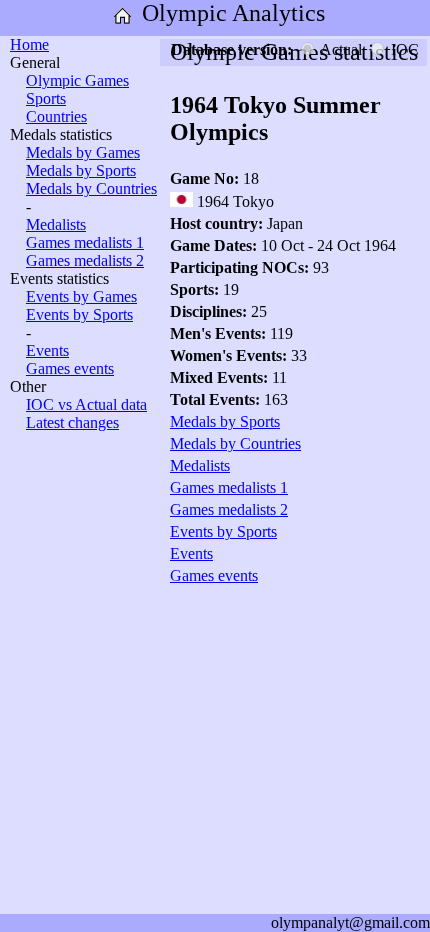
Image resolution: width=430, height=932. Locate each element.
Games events (70, 368)
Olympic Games (77, 80)
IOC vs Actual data (86, 404)
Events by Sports (79, 314)
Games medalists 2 (85, 260)
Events (47, 350)
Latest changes (72, 422)
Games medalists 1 (85, 242)
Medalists (56, 224)
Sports (46, 98)
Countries (56, 116)
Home (29, 44)
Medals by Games (83, 152)
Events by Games (81, 296)
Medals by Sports (81, 170)
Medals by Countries (91, 188)
